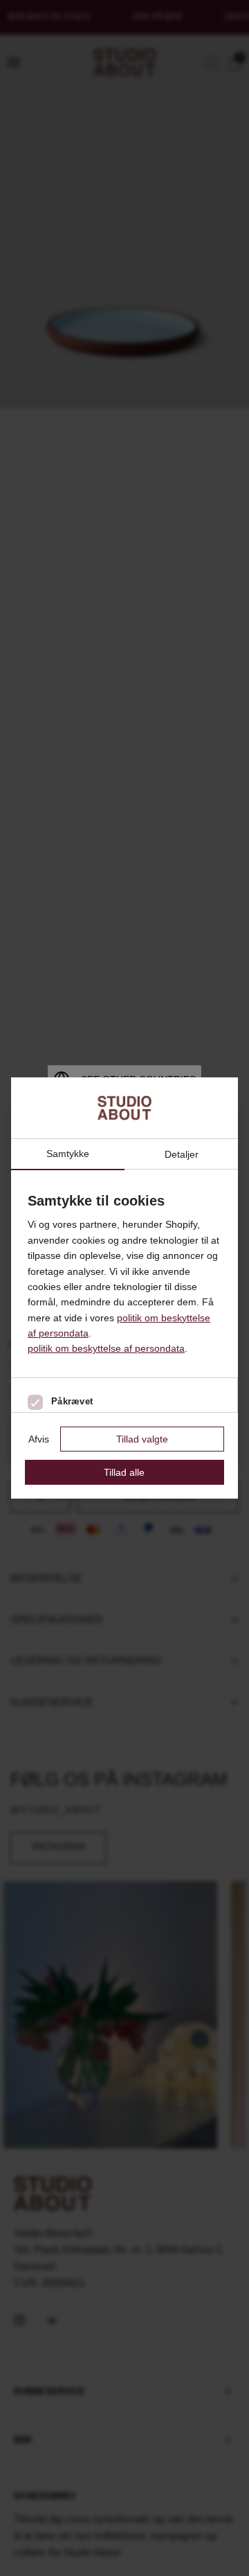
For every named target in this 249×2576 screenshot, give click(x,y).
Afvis (39, 1439)
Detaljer (182, 1154)
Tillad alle (124, 1472)
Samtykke (68, 1154)
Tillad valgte (142, 1439)
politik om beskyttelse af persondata (106, 1348)
